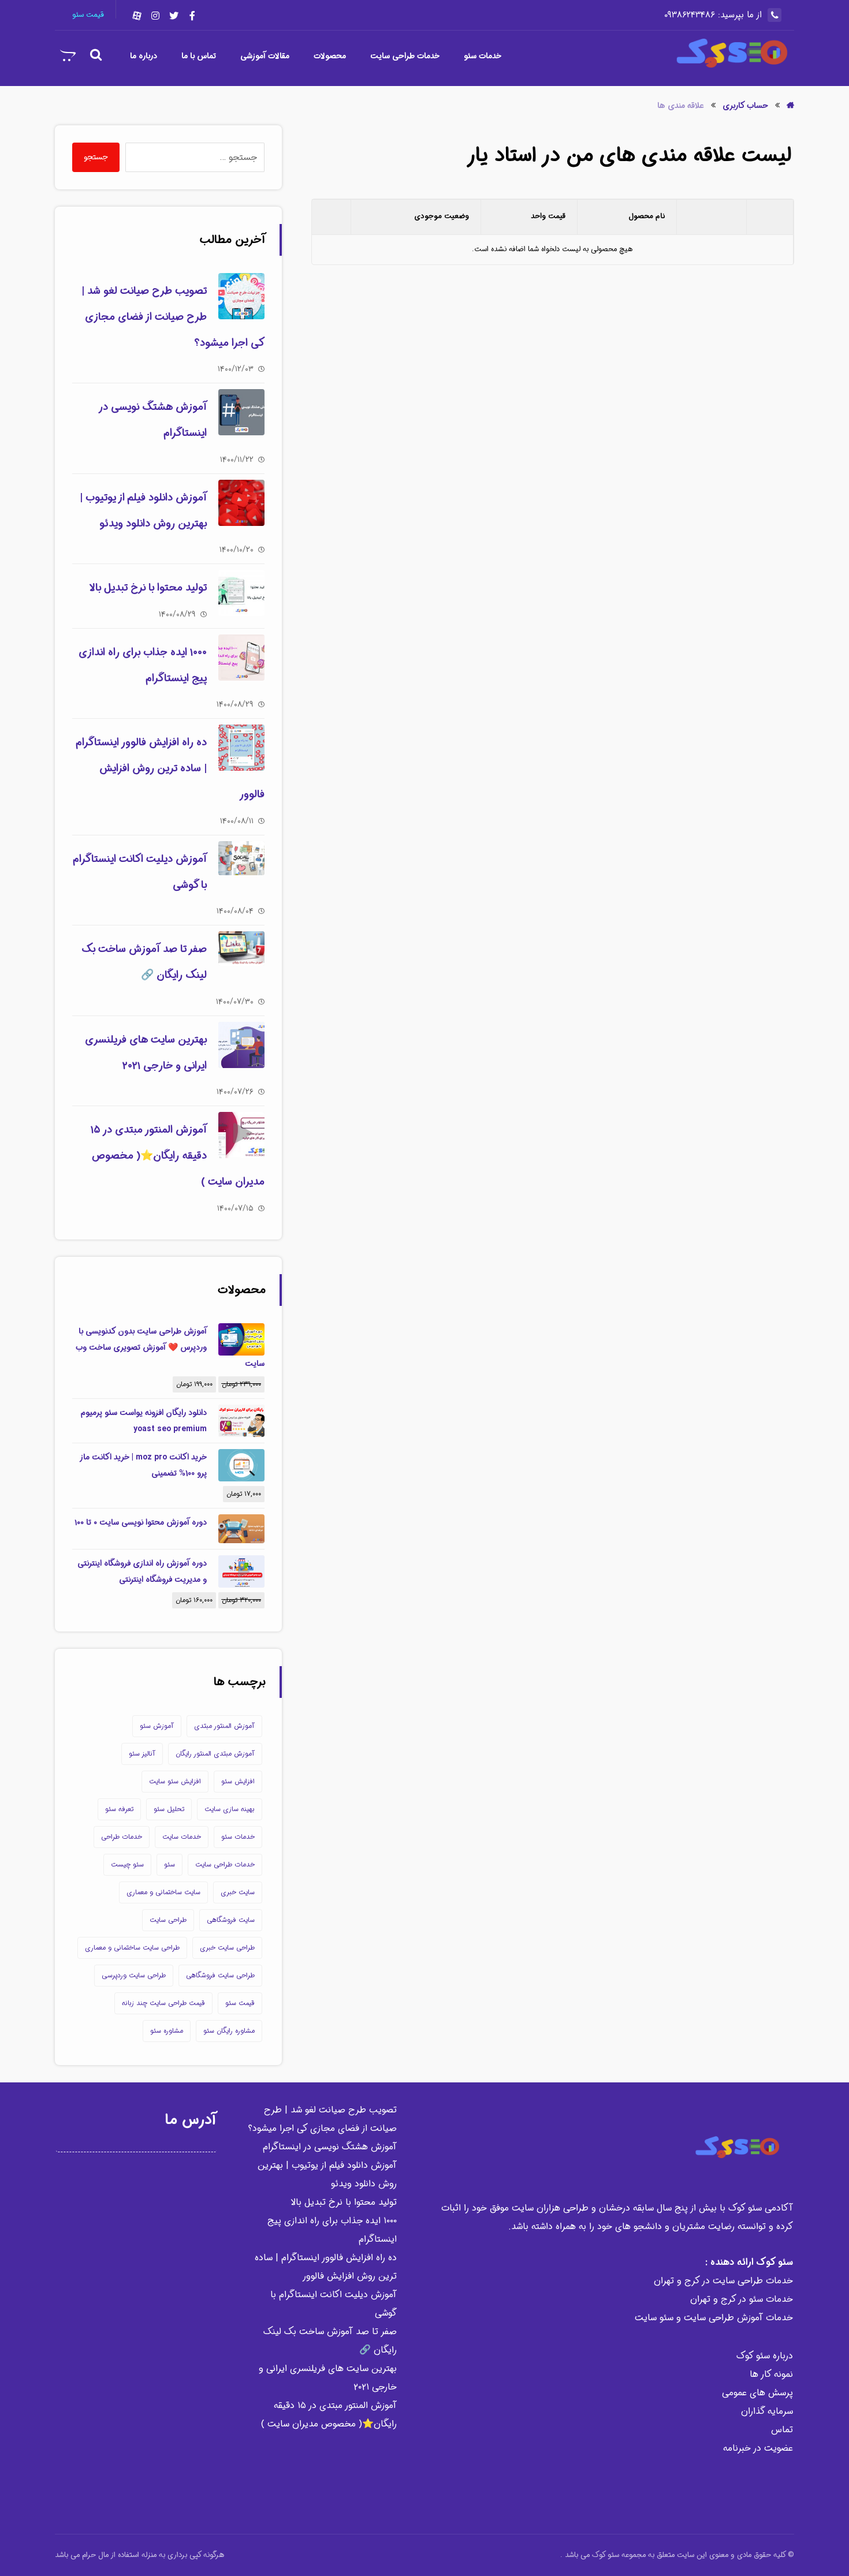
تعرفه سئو (119, 1809)
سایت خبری (238, 1892)
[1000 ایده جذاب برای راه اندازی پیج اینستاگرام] (241, 658)
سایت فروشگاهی (231, 1920)
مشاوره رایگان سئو (229, 2031)
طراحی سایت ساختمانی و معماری (132, 1948)
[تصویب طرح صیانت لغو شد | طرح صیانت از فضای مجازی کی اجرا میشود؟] (241, 296)
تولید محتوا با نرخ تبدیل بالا (148, 588)
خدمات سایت (182, 1837)
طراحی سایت (168, 1920)
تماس (782, 2430)
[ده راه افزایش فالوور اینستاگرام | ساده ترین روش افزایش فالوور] (241, 748)
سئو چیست (127, 1864)
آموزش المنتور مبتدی (224, 1726)
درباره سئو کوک (765, 2356)
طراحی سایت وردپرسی (134, 1975)
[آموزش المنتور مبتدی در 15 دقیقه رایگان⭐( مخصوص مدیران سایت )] (241, 1135)
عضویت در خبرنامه (758, 2448)
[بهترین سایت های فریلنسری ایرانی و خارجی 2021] (241, 1045)
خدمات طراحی (122, 1837)
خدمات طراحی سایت (225, 1864)
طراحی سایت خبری (227, 1948)
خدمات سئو (238, 1837)
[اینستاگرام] (155, 16)
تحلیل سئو (169, 1809)
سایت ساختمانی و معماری (163, 1892)
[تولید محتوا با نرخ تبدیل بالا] (241, 593)
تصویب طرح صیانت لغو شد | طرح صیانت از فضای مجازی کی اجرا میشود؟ (173, 317)
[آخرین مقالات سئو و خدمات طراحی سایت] (731, 53)
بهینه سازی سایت (230, 1809)
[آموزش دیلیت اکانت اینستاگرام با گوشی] (241, 864)
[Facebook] (192, 16)
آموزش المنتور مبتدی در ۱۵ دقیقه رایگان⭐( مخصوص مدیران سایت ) (178, 1156)
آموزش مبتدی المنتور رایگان (215, 1754)
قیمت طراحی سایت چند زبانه (163, 2003)
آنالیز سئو (142, 1754)
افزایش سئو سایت (175, 1781)
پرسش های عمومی (757, 2393)
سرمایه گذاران (767, 2411)
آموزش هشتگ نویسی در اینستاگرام (330, 2147)
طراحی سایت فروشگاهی (220, 1975)
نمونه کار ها (771, 2374)
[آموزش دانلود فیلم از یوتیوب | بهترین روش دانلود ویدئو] (241, 503)
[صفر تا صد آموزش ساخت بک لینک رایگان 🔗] (241, 954)
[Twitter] (174, 16)
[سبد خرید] (68, 55)
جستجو (96, 157)
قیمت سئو (240, 2003)
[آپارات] (137, 16)
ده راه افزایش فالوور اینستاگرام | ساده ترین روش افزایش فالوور (170, 768)
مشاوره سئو (167, 2031)
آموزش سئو (157, 1726)
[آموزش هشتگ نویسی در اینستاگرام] (241, 412)
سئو (170, 1864)
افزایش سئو (238, 1781)
